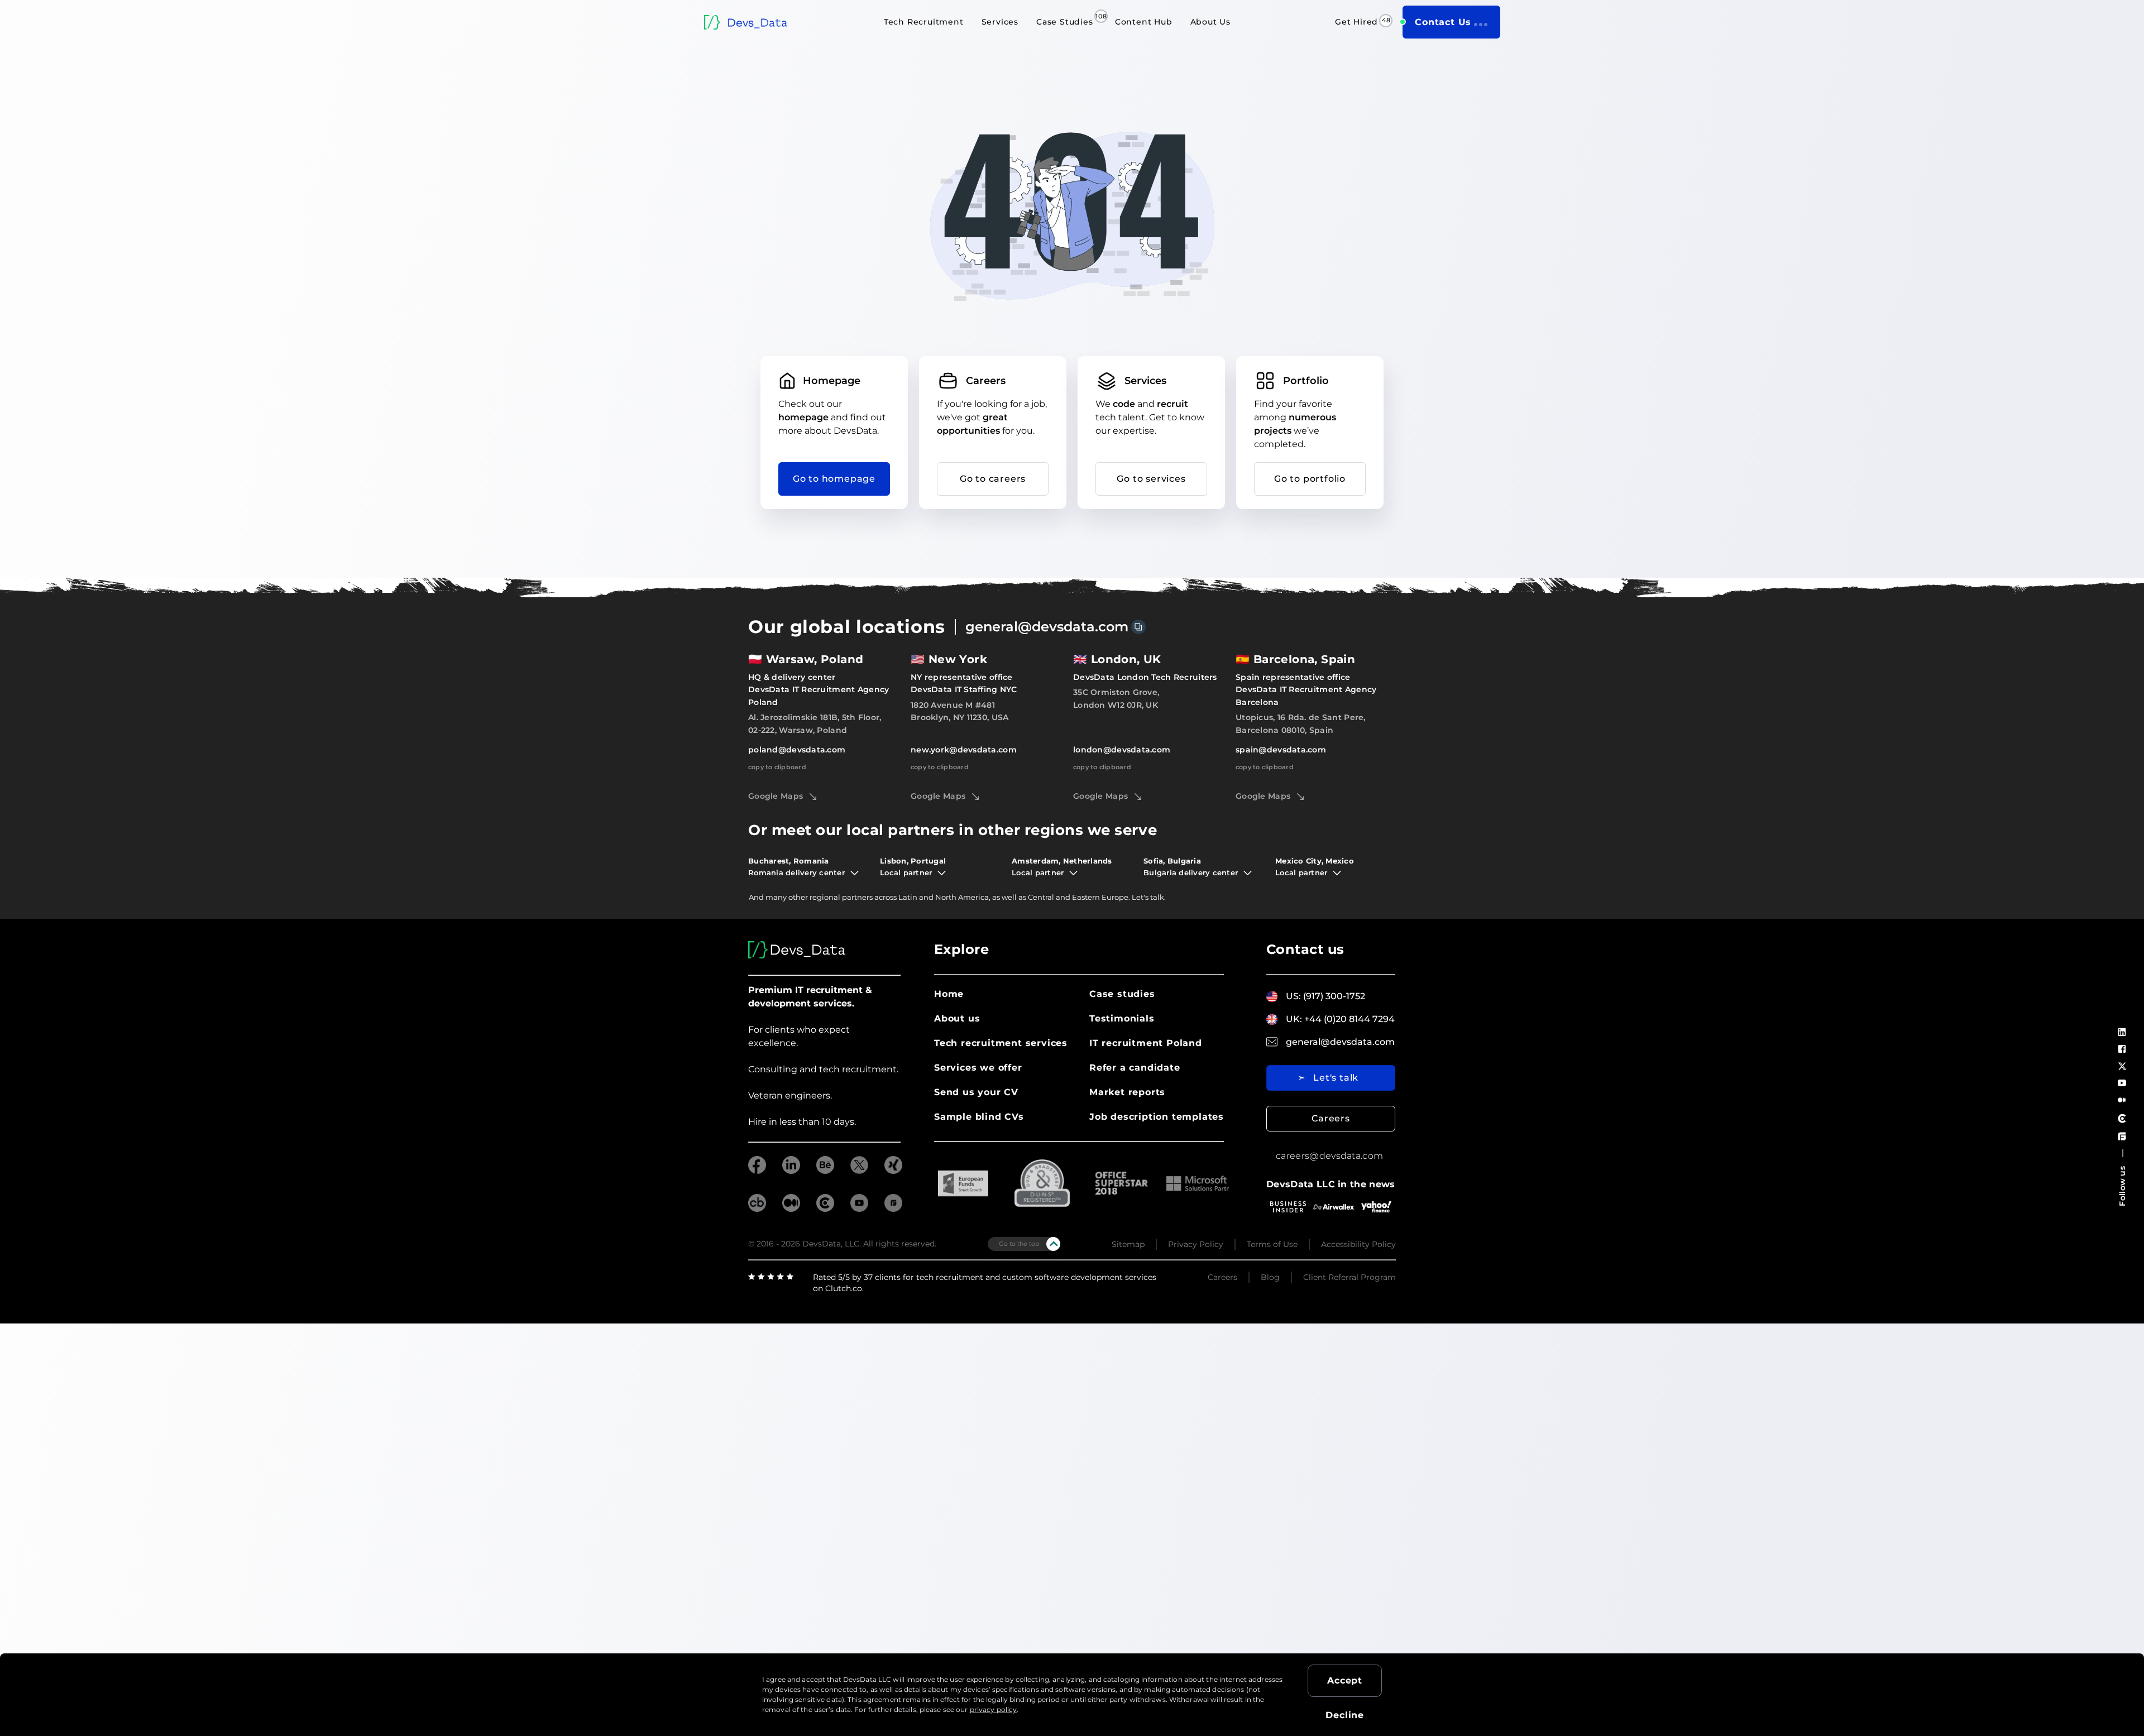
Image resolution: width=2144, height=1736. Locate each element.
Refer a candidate (1135, 1068)
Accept (1345, 1680)
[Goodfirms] (2122, 1136)
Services (1000, 22)
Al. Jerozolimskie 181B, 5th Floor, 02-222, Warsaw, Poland (815, 723)
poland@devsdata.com (797, 750)
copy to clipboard (777, 767)
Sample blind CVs (979, 1117)
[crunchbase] (757, 1209)
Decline (1345, 1715)
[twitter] (859, 1171)
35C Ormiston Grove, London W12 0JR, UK (1116, 698)
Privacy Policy (1196, 1244)
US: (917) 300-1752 (1325, 996)
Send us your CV (976, 1092)
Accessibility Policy (1358, 1244)
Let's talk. (1149, 897)
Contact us (1305, 949)
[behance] (825, 1171)
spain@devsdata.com (1281, 750)
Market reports (1127, 1092)
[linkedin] (791, 1171)
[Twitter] (2122, 1066)
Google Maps (776, 796)
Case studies (1122, 994)
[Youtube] (2122, 1083)
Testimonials (1122, 1018)
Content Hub (1144, 22)
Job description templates (1157, 1117)
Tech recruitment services (1001, 1043)
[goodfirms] (893, 1209)
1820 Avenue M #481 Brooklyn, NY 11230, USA (959, 711)
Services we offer (978, 1068)
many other (787, 897)
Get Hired (1356, 22)
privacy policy (994, 1709)
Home (949, 994)
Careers (1331, 1118)
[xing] (893, 1171)
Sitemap (1128, 1244)
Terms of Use (1272, 1244)
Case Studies (1065, 22)
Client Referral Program (1349, 1277)
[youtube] (859, 1209)
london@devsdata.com (1122, 750)
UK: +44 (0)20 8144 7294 (1340, 1019)
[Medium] (2122, 1100)
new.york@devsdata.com (964, 750)
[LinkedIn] (2122, 1032)
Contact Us (1443, 22)
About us (957, 1018)
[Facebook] (2122, 1049)
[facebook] (757, 1171)
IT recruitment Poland (1146, 1043)
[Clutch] (2122, 1118)
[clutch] (825, 1209)
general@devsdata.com (1047, 627)
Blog (1270, 1277)
